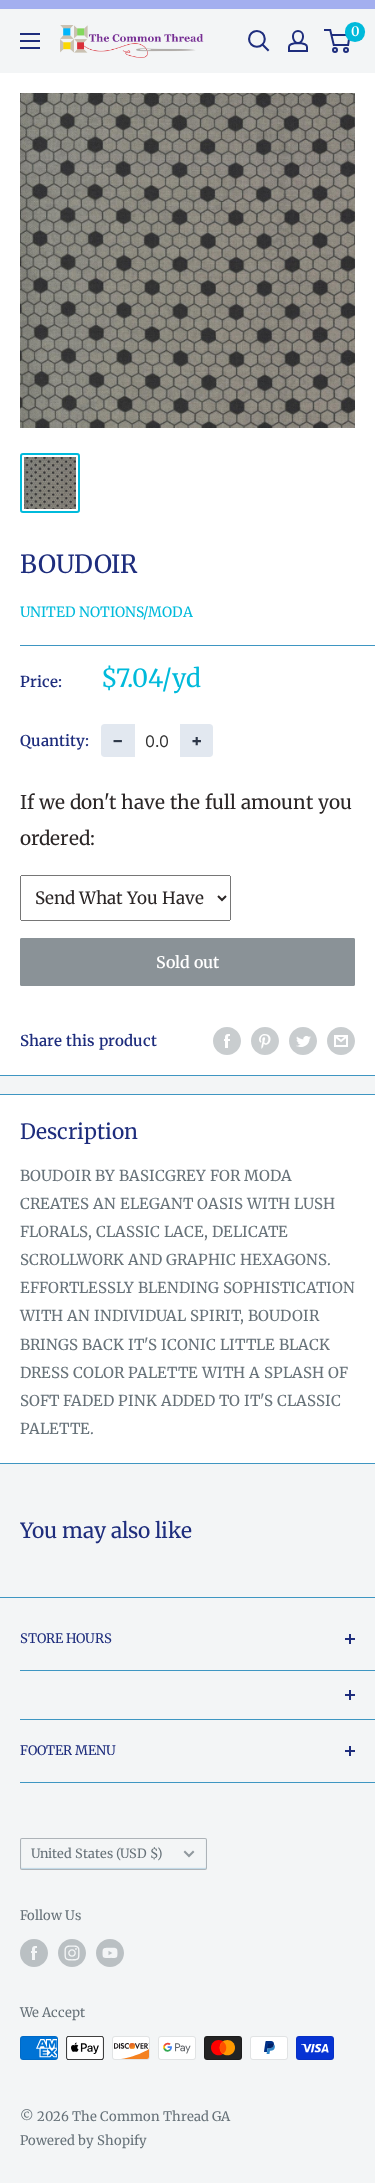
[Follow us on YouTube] (110, 1953)
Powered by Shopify (83, 2140)
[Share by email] (341, 1040)
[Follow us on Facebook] (34, 1953)
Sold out (187, 962)
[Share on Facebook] (227, 1040)
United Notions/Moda (106, 612)
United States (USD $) (96, 1853)
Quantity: (54, 740)
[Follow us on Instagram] (72, 1953)
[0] (338, 41)
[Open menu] (30, 41)
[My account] (298, 41)
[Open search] (259, 41)
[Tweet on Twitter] (303, 1040)
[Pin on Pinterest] (265, 1040)
